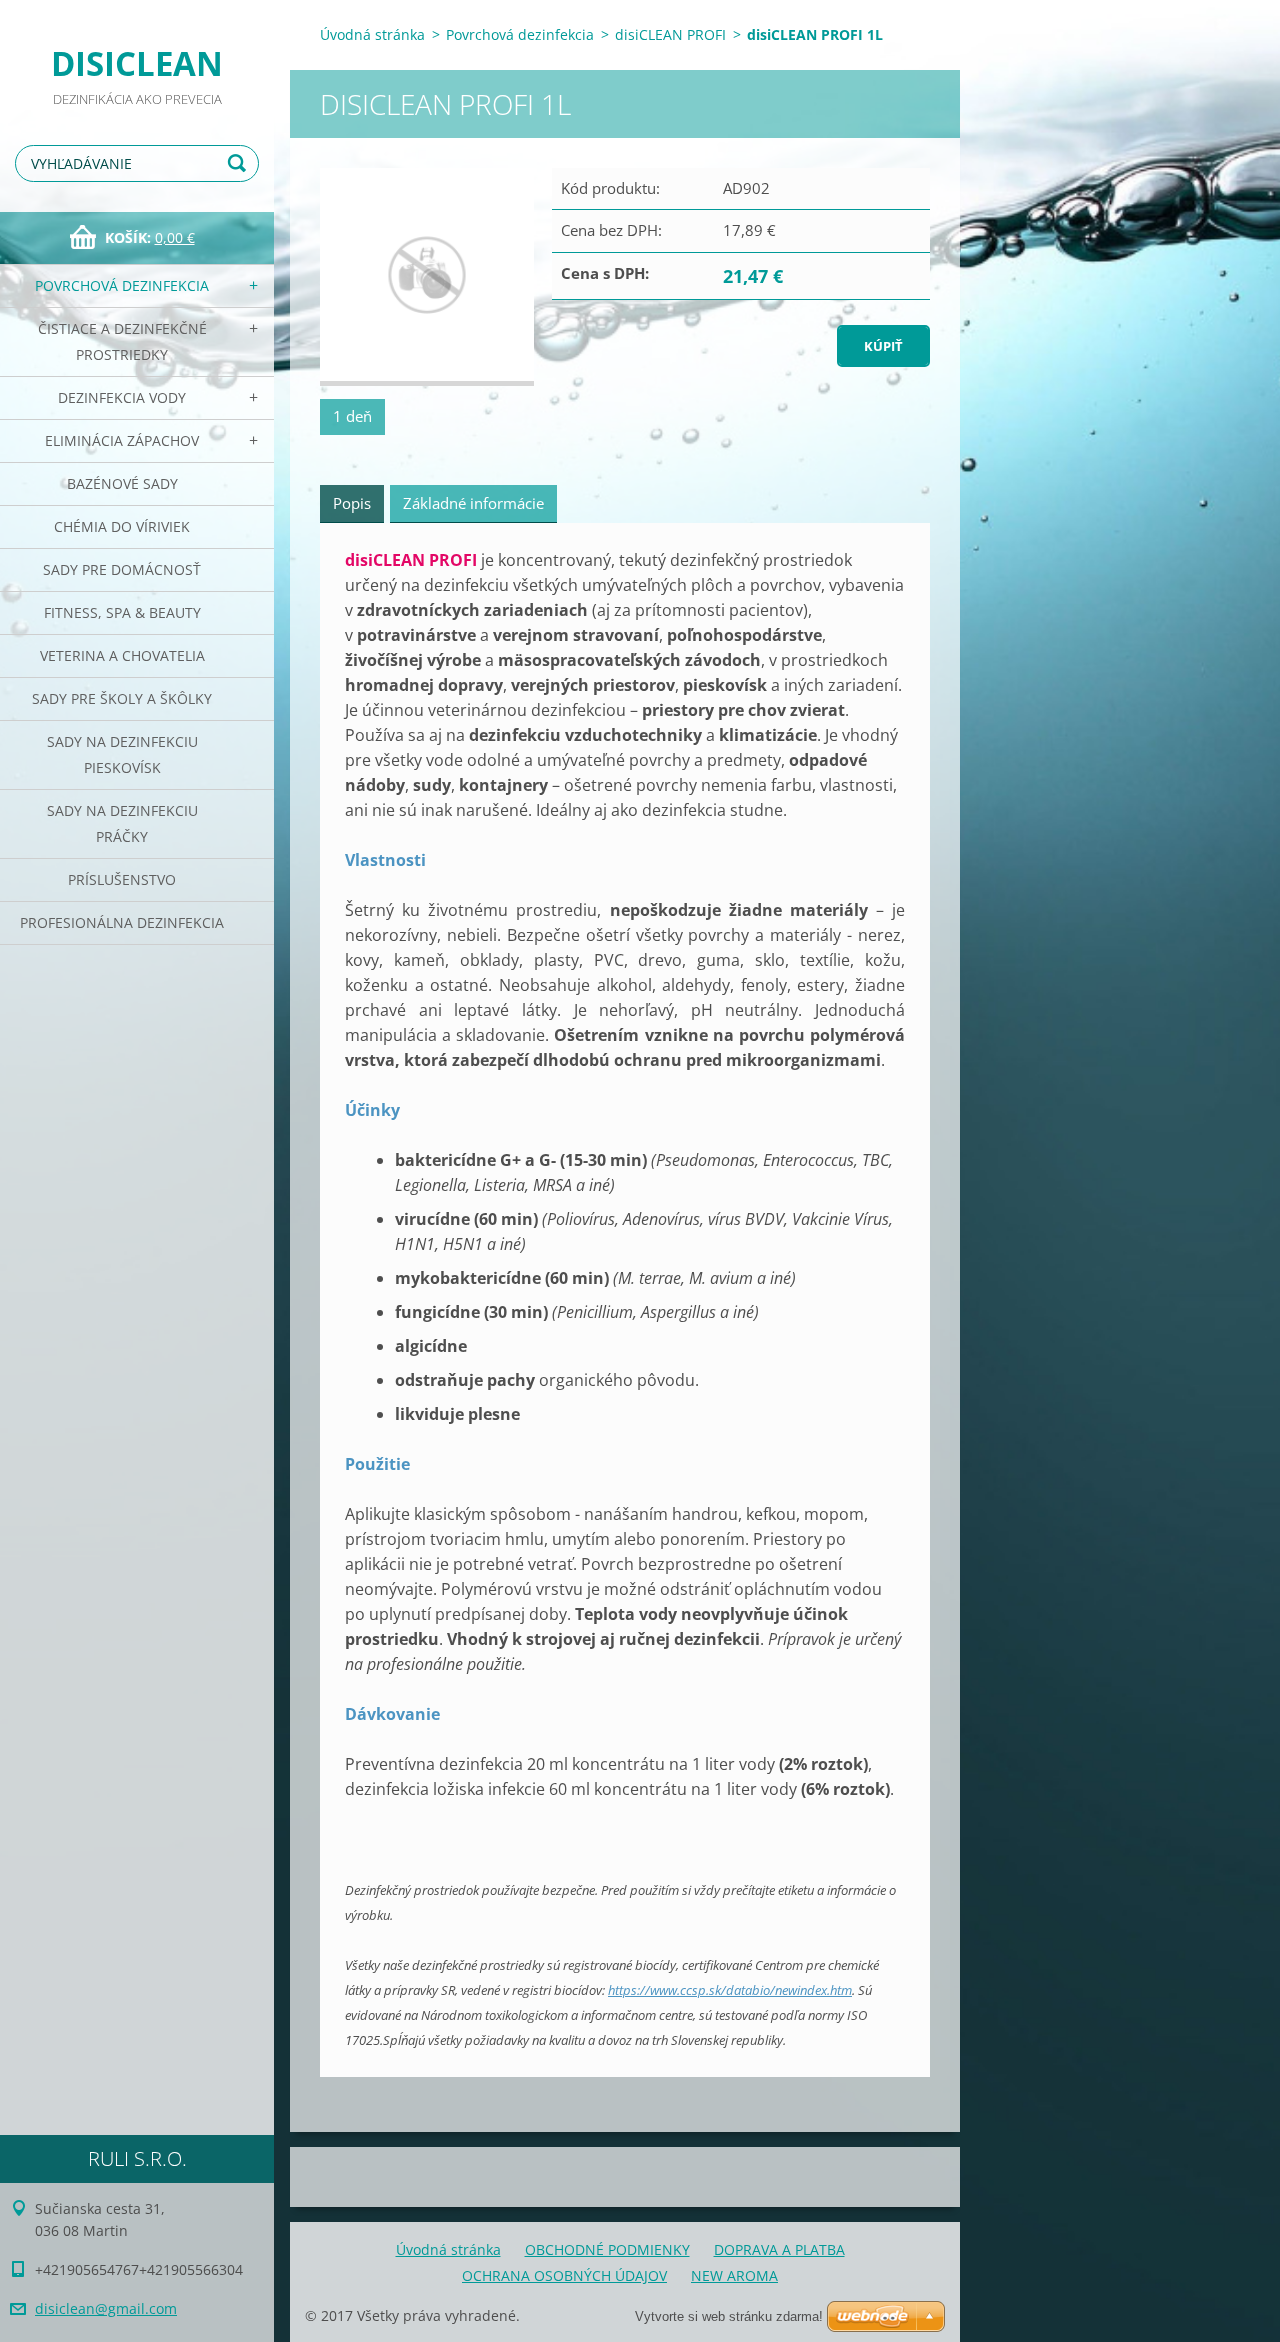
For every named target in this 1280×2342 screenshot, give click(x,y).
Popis (352, 503)
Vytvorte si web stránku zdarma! (729, 2316)
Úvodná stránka (372, 34)
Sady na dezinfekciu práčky (122, 823)
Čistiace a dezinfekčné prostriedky (122, 341)
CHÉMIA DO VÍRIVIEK (122, 526)
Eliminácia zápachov (122, 440)
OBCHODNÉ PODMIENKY (607, 2249)
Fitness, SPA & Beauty (122, 612)
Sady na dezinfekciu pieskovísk (122, 754)
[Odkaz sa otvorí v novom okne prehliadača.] (427, 277)
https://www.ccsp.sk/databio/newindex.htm (730, 1990)
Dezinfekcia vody (122, 397)
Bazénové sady (122, 483)
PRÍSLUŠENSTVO (122, 879)
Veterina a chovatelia (122, 655)
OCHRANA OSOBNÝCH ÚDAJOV (564, 2275)
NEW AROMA (734, 2275)
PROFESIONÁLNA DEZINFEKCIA (122, 922)
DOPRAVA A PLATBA (779, 2249)
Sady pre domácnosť (122, 569)
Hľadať (240, 163)
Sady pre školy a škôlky (122, 698)
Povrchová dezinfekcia (122, 285)
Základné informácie (473, 503)
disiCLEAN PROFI (670, 34)
